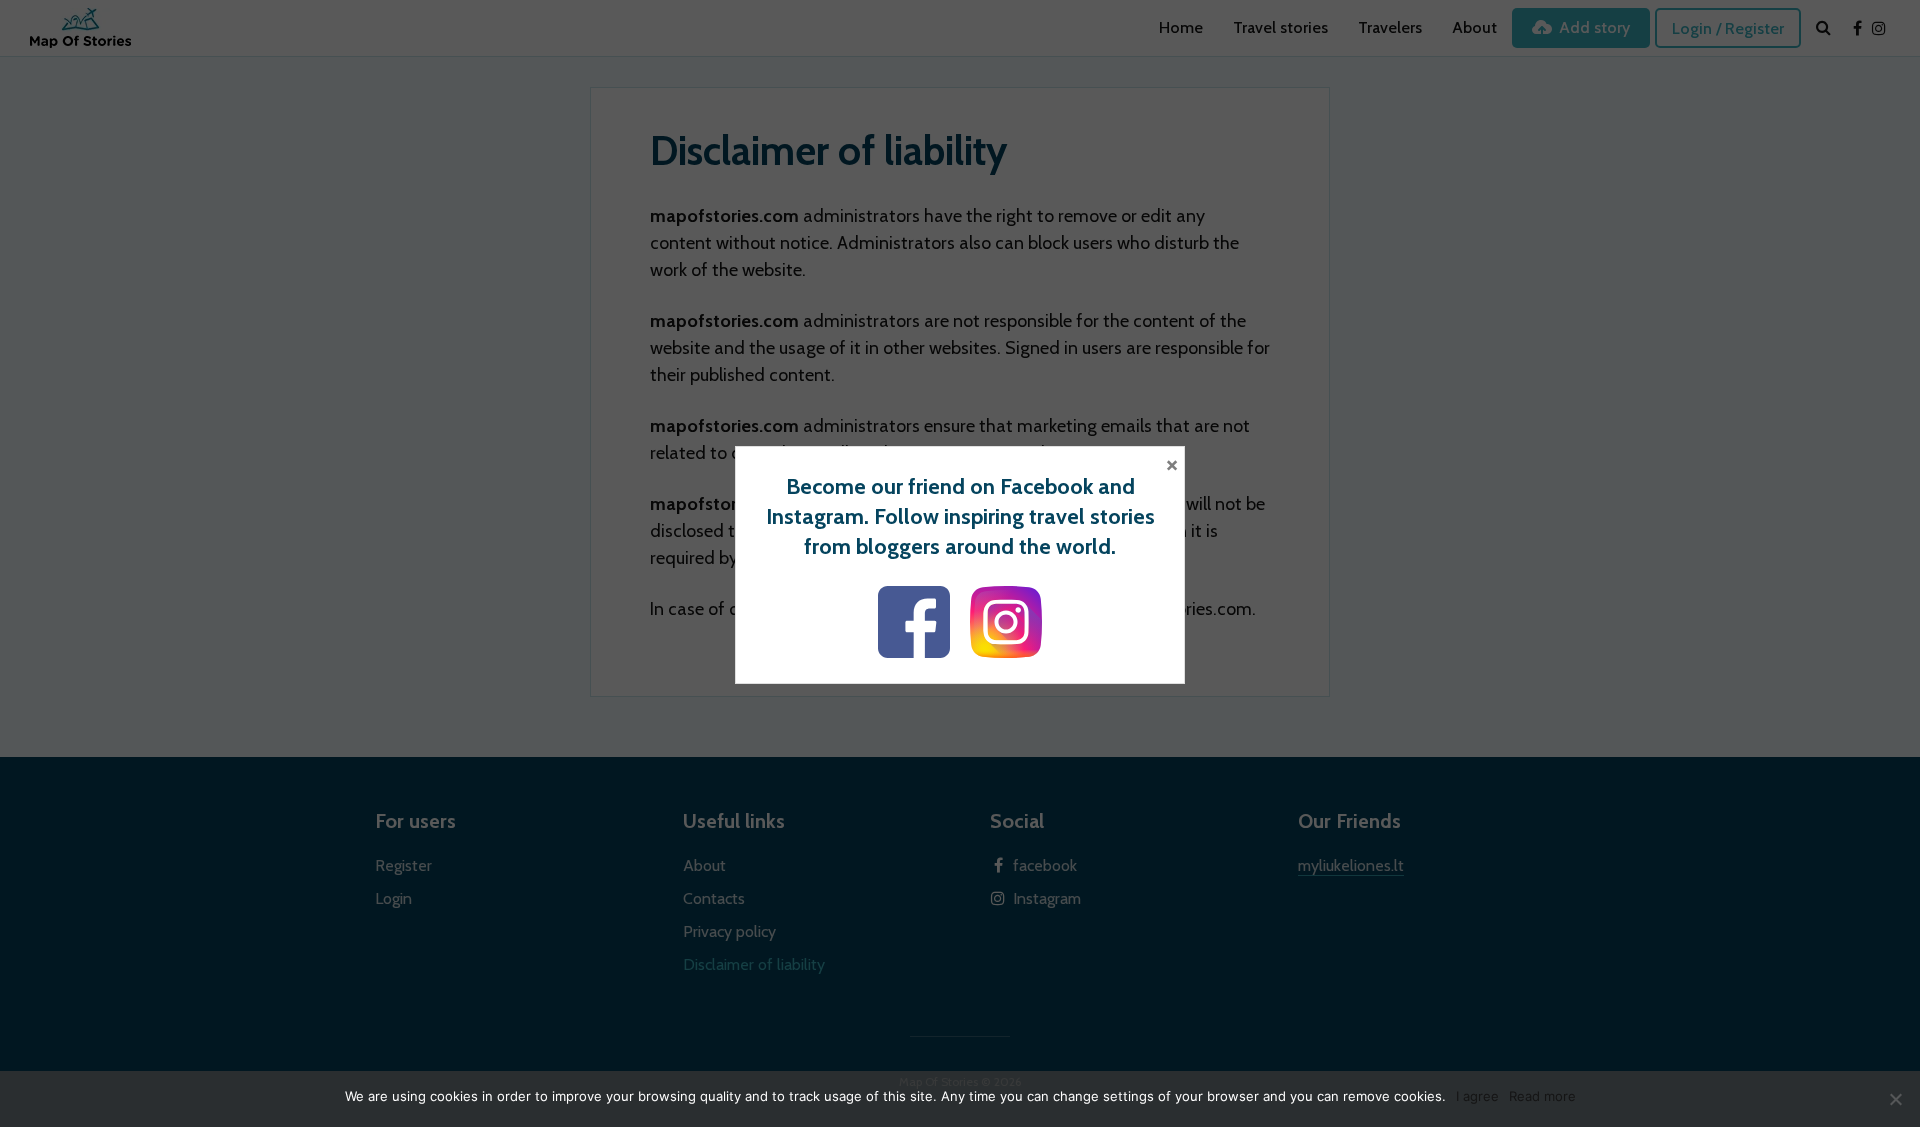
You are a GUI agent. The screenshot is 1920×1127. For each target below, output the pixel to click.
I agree (1477, 1096)
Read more (1542, 1096)
